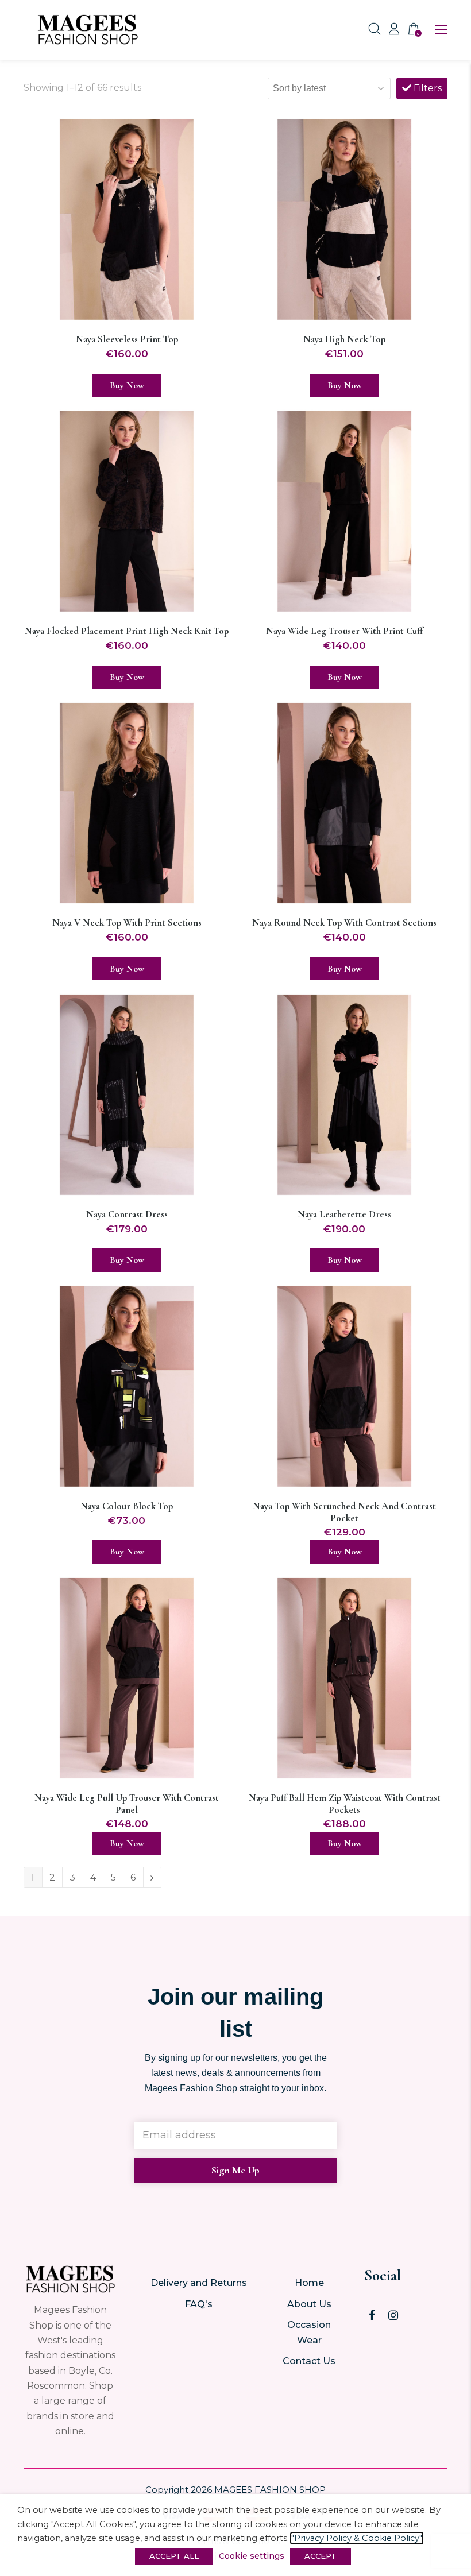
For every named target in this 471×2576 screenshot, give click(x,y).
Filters (426, 88)
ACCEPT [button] (321, 2556)
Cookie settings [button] (252, 2556)
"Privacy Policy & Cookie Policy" (357, 2538)
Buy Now (127, 385)
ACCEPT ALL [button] (174, 2556)
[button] (441, 30)
